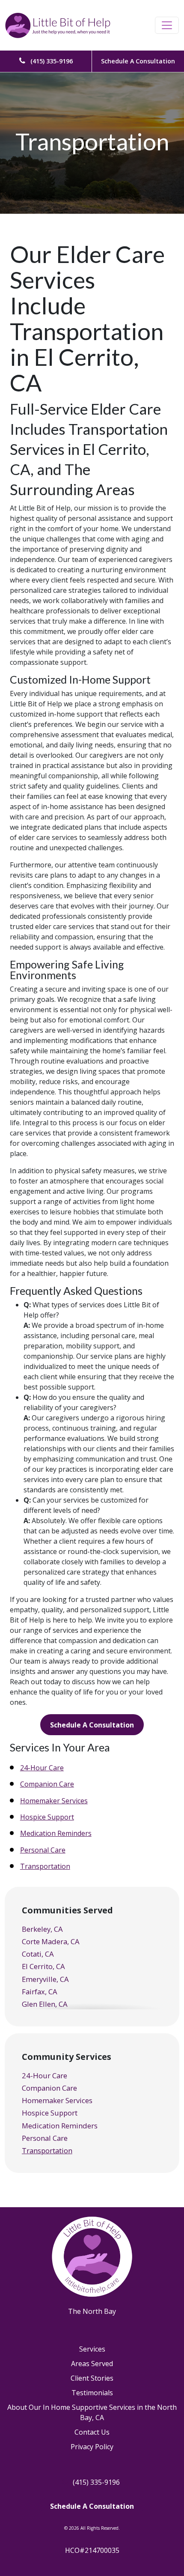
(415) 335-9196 (51, 61)
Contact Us (92, 2432)
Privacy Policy (92, 2447)
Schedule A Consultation (138, 61)
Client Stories (92, 2378)
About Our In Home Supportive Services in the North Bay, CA (92, 2412)
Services (92, 2349)
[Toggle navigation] (167, 25)
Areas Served (92, 2364)
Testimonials (92, 2393)
